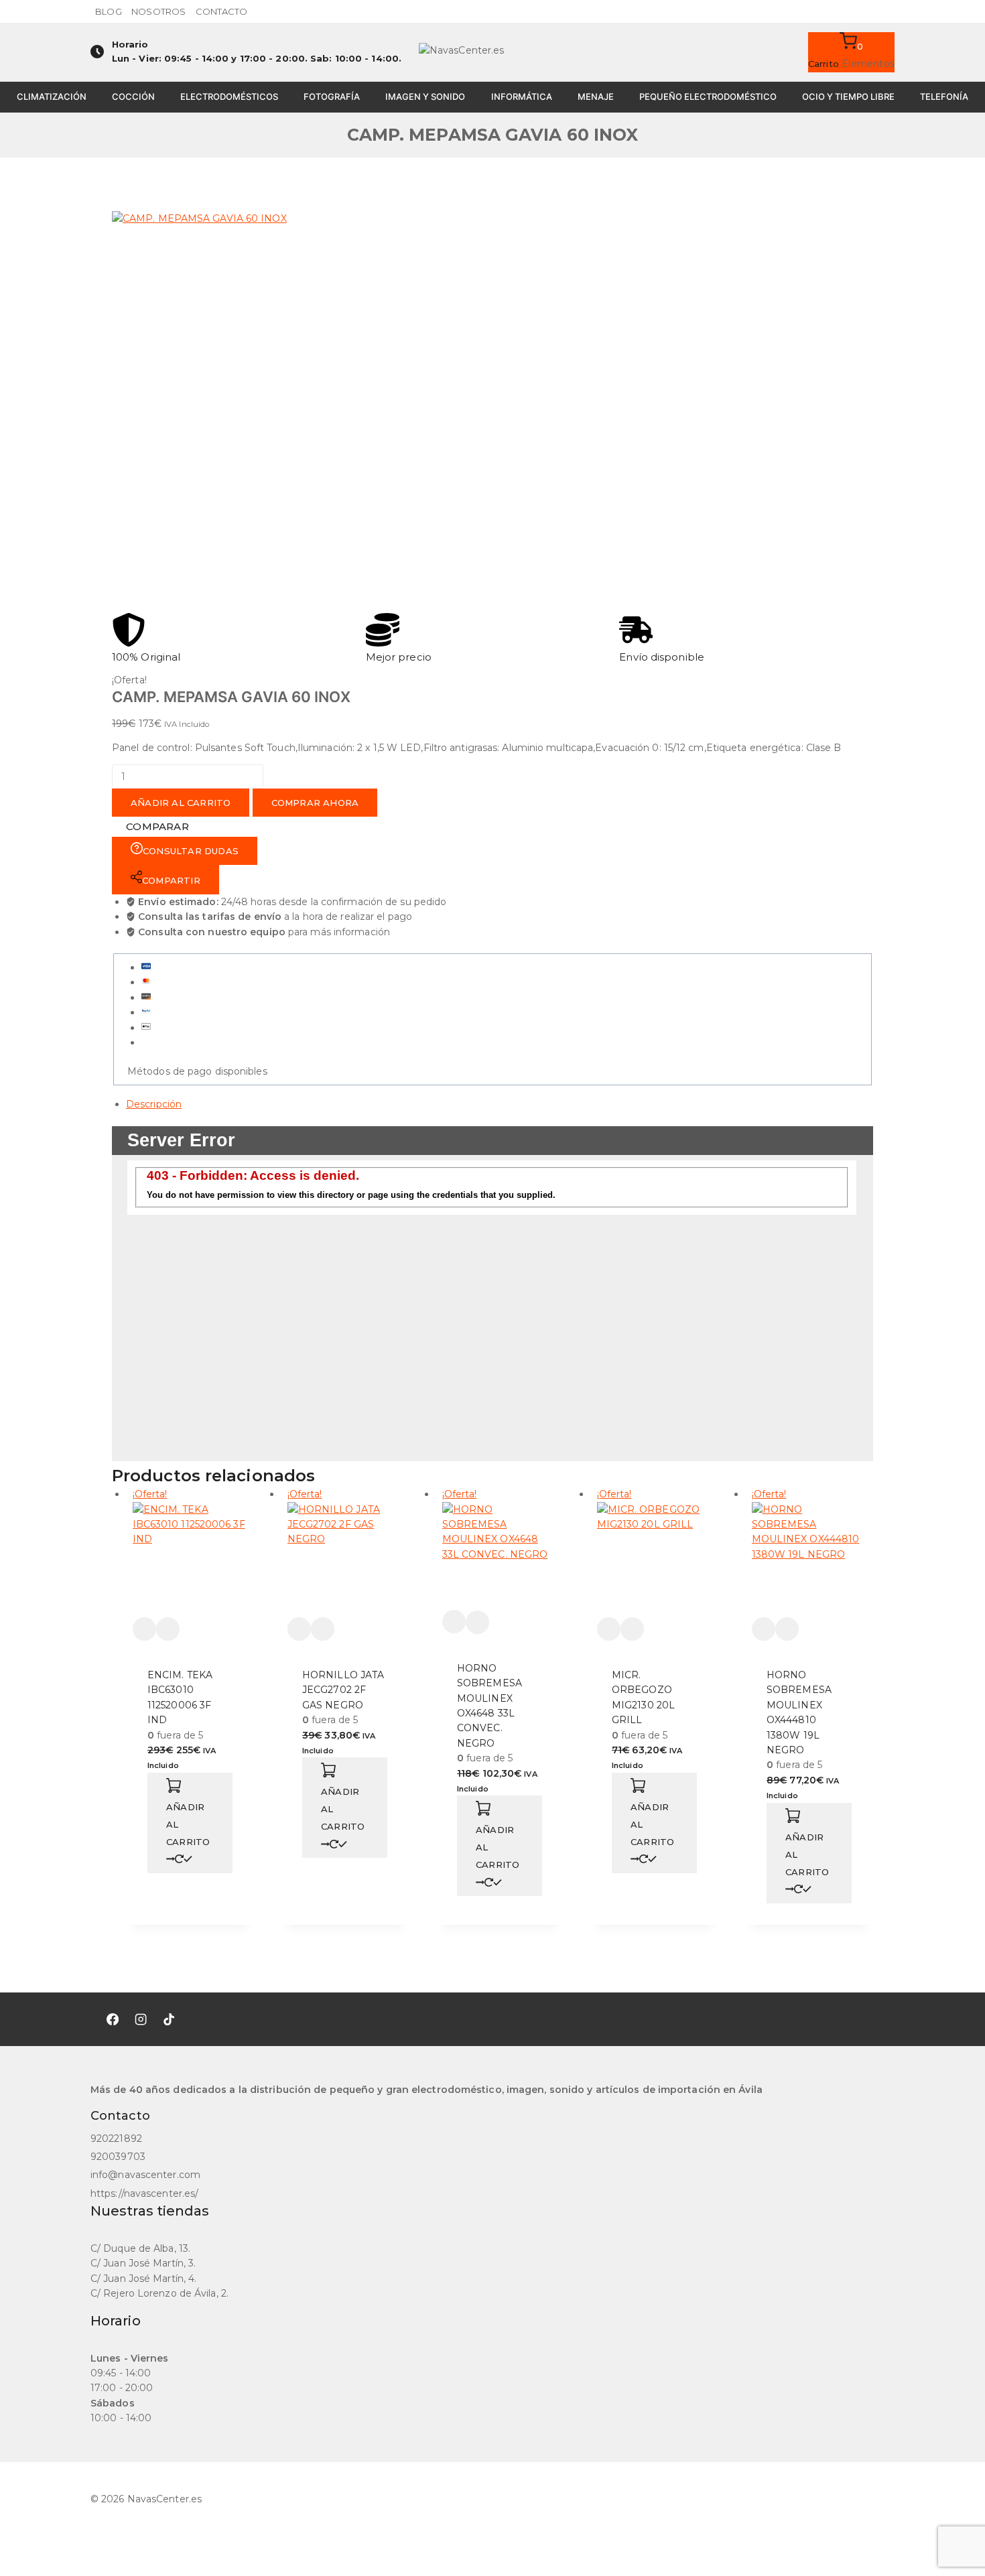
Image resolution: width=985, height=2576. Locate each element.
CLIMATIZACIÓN (52, 96)
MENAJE (596, 96)
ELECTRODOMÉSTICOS (229, 96)
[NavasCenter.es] (492, 52)
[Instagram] (141, 2019)
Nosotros (158, 11)
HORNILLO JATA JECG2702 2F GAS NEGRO (343, 1690)
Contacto (222, 11)
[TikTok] (169, 2019)
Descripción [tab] (154, 1104)
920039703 (118, 2157)
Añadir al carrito (181, 803)
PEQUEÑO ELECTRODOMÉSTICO (708, 96)
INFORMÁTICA (522, 96)
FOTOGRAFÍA (332, 96)
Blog (108, 11)
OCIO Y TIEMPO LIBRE (848, 96)
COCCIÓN (133, 96)
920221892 (116, 2139)
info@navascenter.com (145, 2175)
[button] (190, 1823)
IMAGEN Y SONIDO (425, 96)
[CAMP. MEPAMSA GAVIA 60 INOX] (313, 412)
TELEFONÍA (944, 96)
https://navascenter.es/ (144, 2193)
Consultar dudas (191, 851)
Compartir (171, 880)
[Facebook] (113, 2019)
